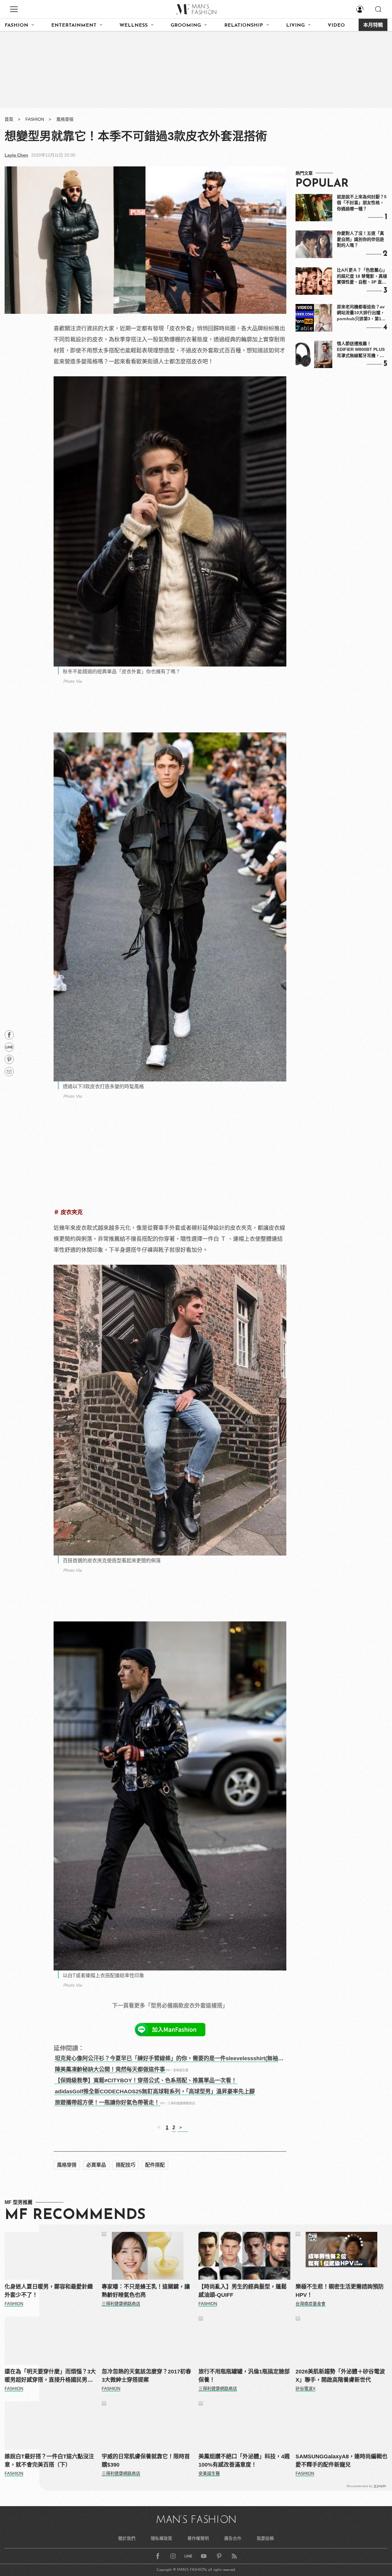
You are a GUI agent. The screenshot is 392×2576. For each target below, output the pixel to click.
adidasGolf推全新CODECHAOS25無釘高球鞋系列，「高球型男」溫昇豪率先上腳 (155, 2092)
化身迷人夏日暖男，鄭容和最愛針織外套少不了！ (49, 2291)
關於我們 (127, 2538)
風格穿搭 (65, 119)
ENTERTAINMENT (74, 25)
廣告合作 (233, 2538)
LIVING (295, 25)
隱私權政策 (161, 2538)
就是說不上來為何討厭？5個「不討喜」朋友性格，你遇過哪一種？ (362, 203)
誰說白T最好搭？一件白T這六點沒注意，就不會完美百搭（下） (49, 2461)
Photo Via (73, 681)
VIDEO (336, 25)
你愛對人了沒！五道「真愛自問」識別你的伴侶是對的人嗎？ (360, 239)
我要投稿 (265, 2538)
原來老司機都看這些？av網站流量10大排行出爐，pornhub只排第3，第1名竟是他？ (361, 313)
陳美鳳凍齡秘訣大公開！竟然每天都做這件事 (110, 2069)
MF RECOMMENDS (75, 2215)
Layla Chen (16, 155)
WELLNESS (134, 25)
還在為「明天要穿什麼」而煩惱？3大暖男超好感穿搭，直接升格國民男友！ (50, 2376)
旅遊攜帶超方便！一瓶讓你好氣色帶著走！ (107, 2103)
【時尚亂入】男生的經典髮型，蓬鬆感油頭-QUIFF (243, 2291)
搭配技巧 (126, 2165)
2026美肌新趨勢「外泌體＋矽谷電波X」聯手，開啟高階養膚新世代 (340, 2376)
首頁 (9, 119)
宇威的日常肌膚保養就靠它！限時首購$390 (146, 2461)
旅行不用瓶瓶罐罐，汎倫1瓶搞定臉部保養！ (244, 2376)
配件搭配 (155, 2165)
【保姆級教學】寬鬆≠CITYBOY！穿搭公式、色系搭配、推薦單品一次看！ (146, 2080)
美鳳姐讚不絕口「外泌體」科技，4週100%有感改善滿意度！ (244, 2461)
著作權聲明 (198, 2538)
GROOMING (186, 25)
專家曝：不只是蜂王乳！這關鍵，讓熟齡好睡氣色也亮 (146, 2291)
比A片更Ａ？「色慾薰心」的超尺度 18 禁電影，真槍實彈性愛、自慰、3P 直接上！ (362, 276)
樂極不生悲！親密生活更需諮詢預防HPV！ (340, 2291)
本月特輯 (373, 25)
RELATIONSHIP (244, 25)
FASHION (16, 25)
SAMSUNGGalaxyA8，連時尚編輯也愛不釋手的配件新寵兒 (341, 2461)
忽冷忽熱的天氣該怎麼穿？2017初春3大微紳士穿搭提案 (146, 2376)
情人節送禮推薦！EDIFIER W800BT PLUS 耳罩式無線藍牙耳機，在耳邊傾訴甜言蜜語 (361, 350)
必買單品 (96, 2165)
